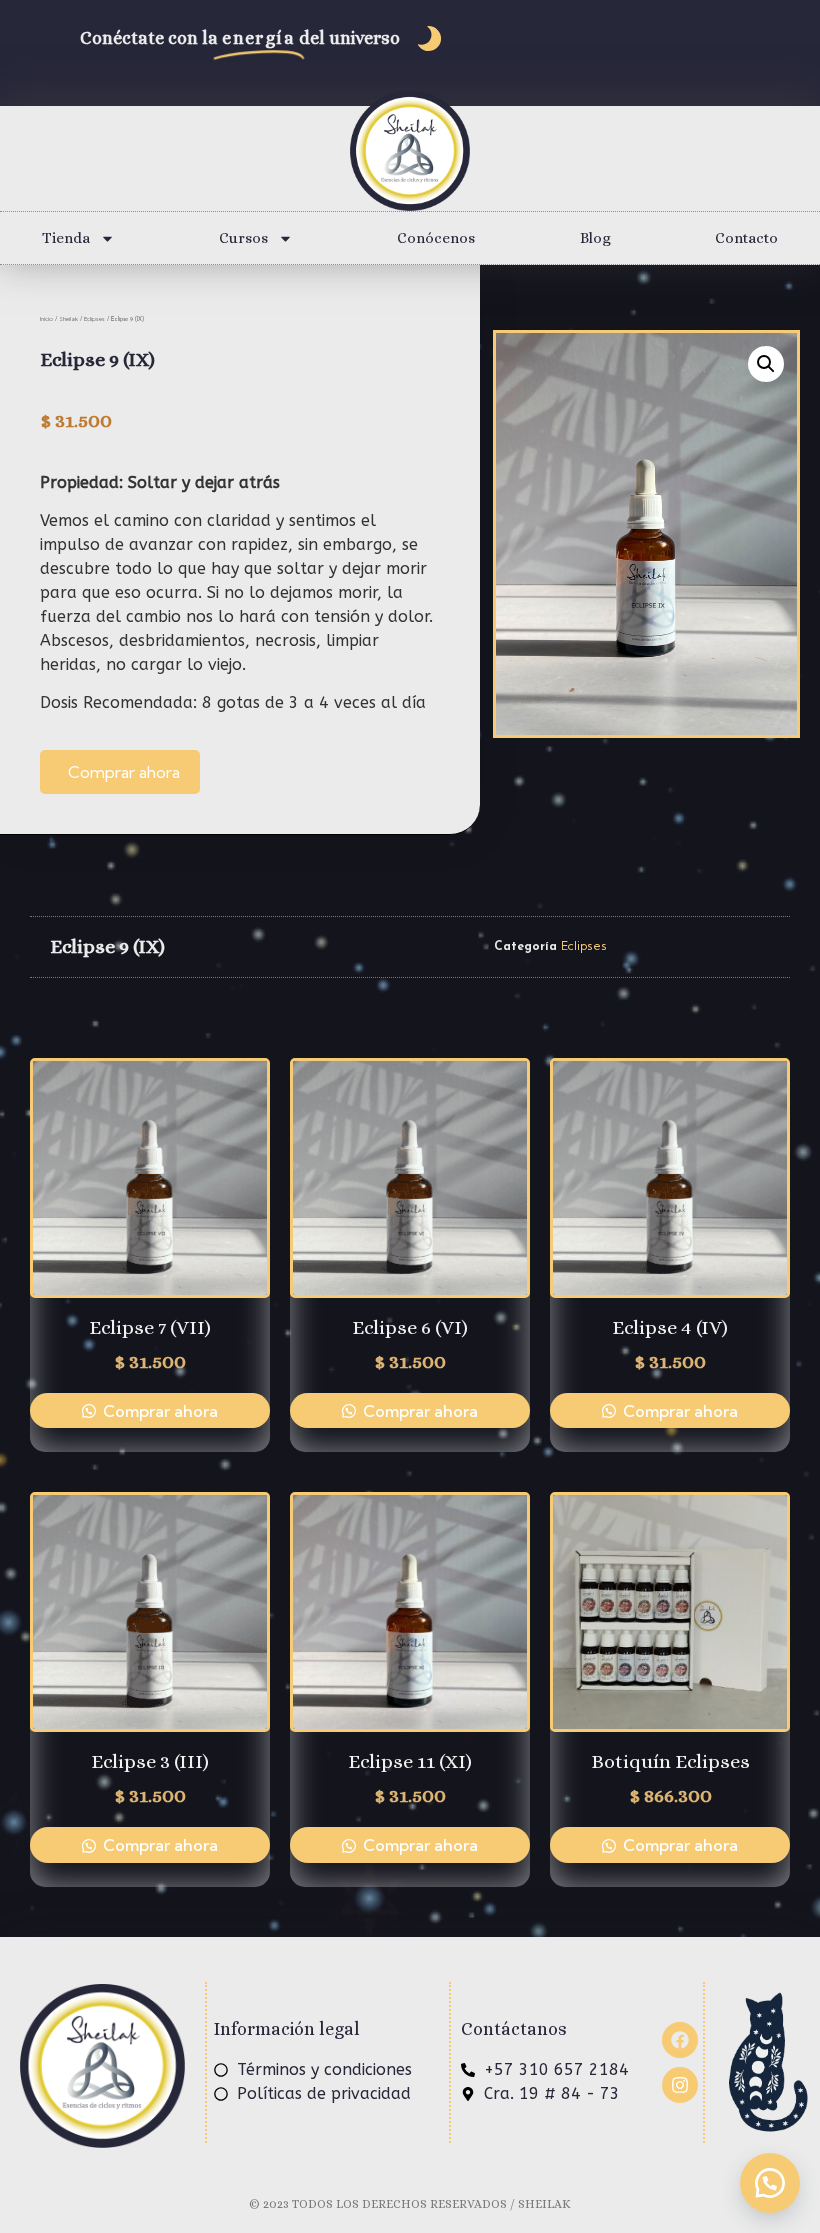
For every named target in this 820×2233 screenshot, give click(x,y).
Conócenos (436, 238)
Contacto (746, 238)
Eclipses (94, 319)
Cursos (243, 238)
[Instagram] (680, 2085)
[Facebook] (680, 2040)
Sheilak (68, 319)
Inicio (46, 319)
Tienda (66, 238)
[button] (766, 364)
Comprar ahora (124, 772)
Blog (595, 238)
